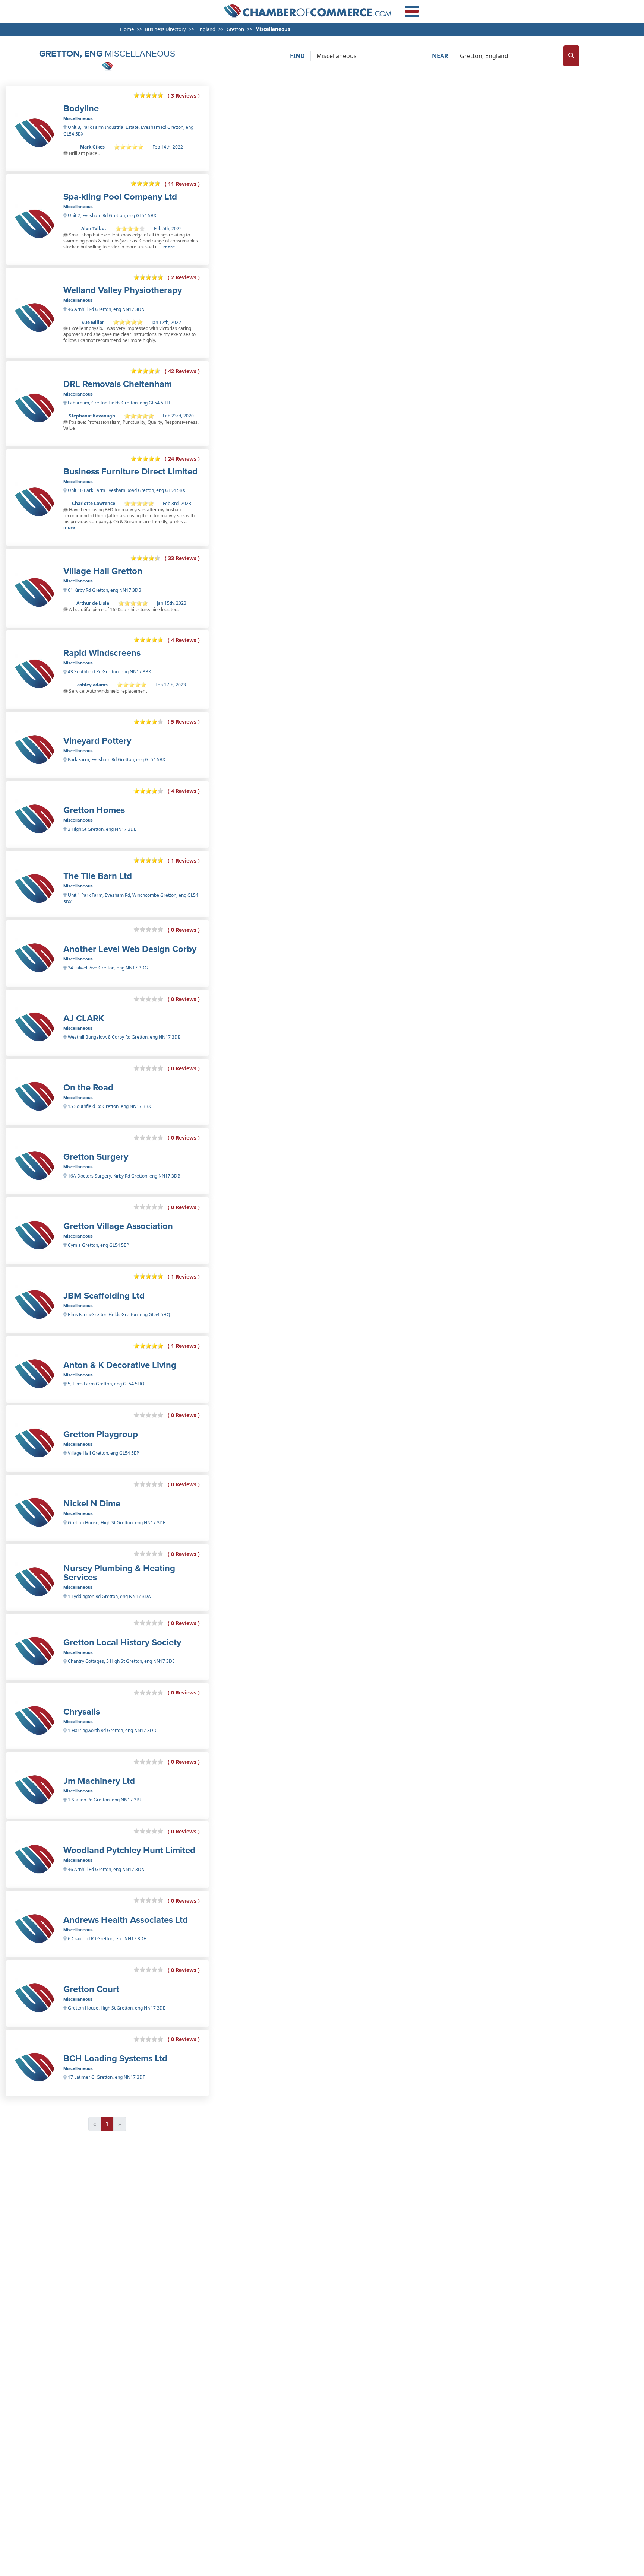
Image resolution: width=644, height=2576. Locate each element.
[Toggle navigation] (412, 11)
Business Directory (165, 29)
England (206, 29)
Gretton (235, 29)
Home (127, 29)
